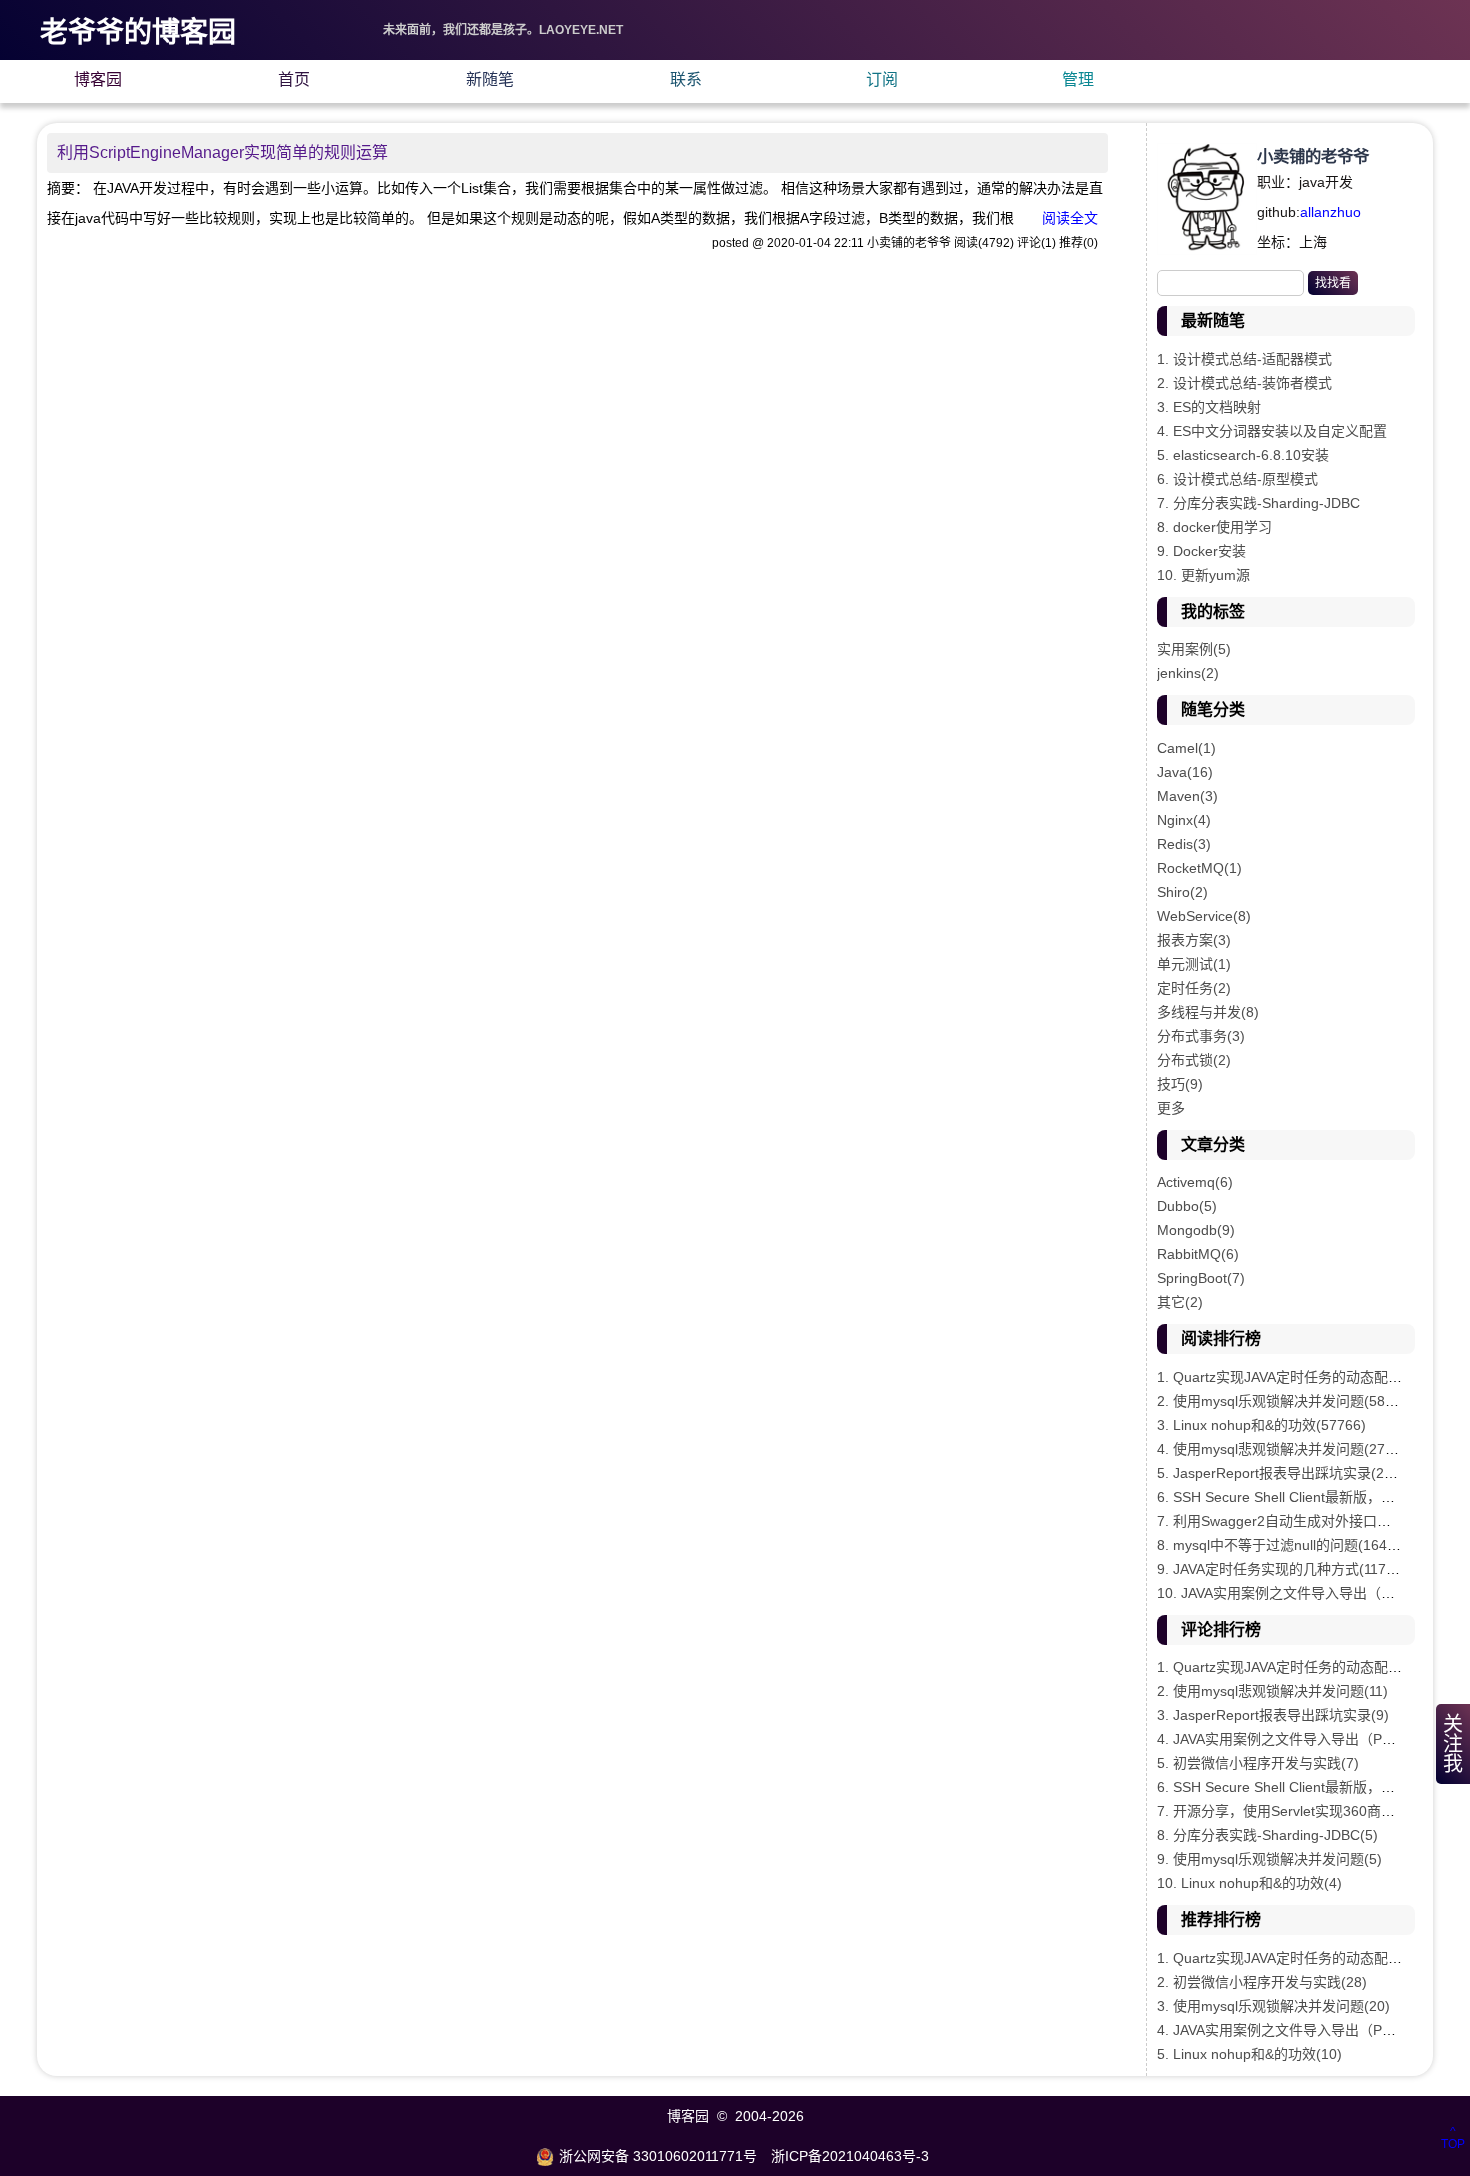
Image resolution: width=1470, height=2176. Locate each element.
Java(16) (1185, 772)
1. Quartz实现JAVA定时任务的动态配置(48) (1292, 1958)
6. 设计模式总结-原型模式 (1237, 479)
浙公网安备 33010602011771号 (658, 2156)
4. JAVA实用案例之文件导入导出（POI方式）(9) (1307, 1739)
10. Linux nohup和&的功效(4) (1249, 1883)
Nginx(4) (1184, 820)
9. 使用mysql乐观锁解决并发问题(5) (1269, 1859)
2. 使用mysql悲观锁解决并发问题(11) (1272, 1691)
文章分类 (1213, 1144)
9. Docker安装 (1201, 551)
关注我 (1453, 1744)
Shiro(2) (1182, 892)
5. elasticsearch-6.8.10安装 (1243, 455)
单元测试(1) (1194, 964)
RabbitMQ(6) (1198, 1254)
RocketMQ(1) (1199, 868)
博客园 (98, 79)
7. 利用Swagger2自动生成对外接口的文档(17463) (1313, 1521)
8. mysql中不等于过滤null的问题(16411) (1281, 1545)
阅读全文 (1070, 218)
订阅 (882, 79)
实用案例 (1194, 649)
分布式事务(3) (1201, 1036)
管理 (1078, 79)
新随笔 (490, 79)
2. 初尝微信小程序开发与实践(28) (1262, 1982)
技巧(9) (1180, 1084)
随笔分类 (1213, 709)
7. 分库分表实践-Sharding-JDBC (1258, 503)
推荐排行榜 (1221, 1919)
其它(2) (1180, 1302)
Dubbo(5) (1187, 1206)
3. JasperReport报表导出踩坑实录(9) (1273, 1715)
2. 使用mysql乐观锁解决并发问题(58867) (1285, 1401)
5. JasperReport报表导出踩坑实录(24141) (1289, 1473)
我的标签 (1213, 611)
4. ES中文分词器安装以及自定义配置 (1272, 431)
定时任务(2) (1194, 988)
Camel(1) (1186, 748)
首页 (294, 79)
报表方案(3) (1194, 940)
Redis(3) (1184, 844)
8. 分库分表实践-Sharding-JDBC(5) (1267, 1835)
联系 (686, 79)
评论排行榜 (1221, 1629)
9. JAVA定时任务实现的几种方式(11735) (1282, 1569)
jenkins (1188, 673)
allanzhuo (1330, 212)
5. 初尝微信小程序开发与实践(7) (1258, 1763)
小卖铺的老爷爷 (1313, 156)
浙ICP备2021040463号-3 (850, 2156)
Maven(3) (1187, 796)
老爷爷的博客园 (138, 32)
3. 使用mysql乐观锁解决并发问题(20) (1273, 2006)
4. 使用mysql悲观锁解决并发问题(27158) (1285, 1449)
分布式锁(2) (1194, 1060)
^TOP (1453, 2138)
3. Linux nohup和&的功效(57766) (1261, 1425)
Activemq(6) (1195, 1182)
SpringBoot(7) (1201, 1278)
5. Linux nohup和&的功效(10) (1249, 2054)
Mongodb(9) (1196, 1230)
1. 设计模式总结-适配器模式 (1244, 359)
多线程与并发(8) (1208, 1012)
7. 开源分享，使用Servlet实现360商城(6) (1285, 1811)
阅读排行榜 (1221, 1338)
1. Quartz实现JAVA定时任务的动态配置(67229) (1304, 1377)
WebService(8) (1204, 916)
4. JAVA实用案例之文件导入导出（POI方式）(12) (1311, 2030)
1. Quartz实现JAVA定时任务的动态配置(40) (1292, 1667)
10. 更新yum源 (1203, 575)
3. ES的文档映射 (1209, 407)
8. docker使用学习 (1214, 527)
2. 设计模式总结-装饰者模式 (1244, 383)
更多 (1171, 1108)
